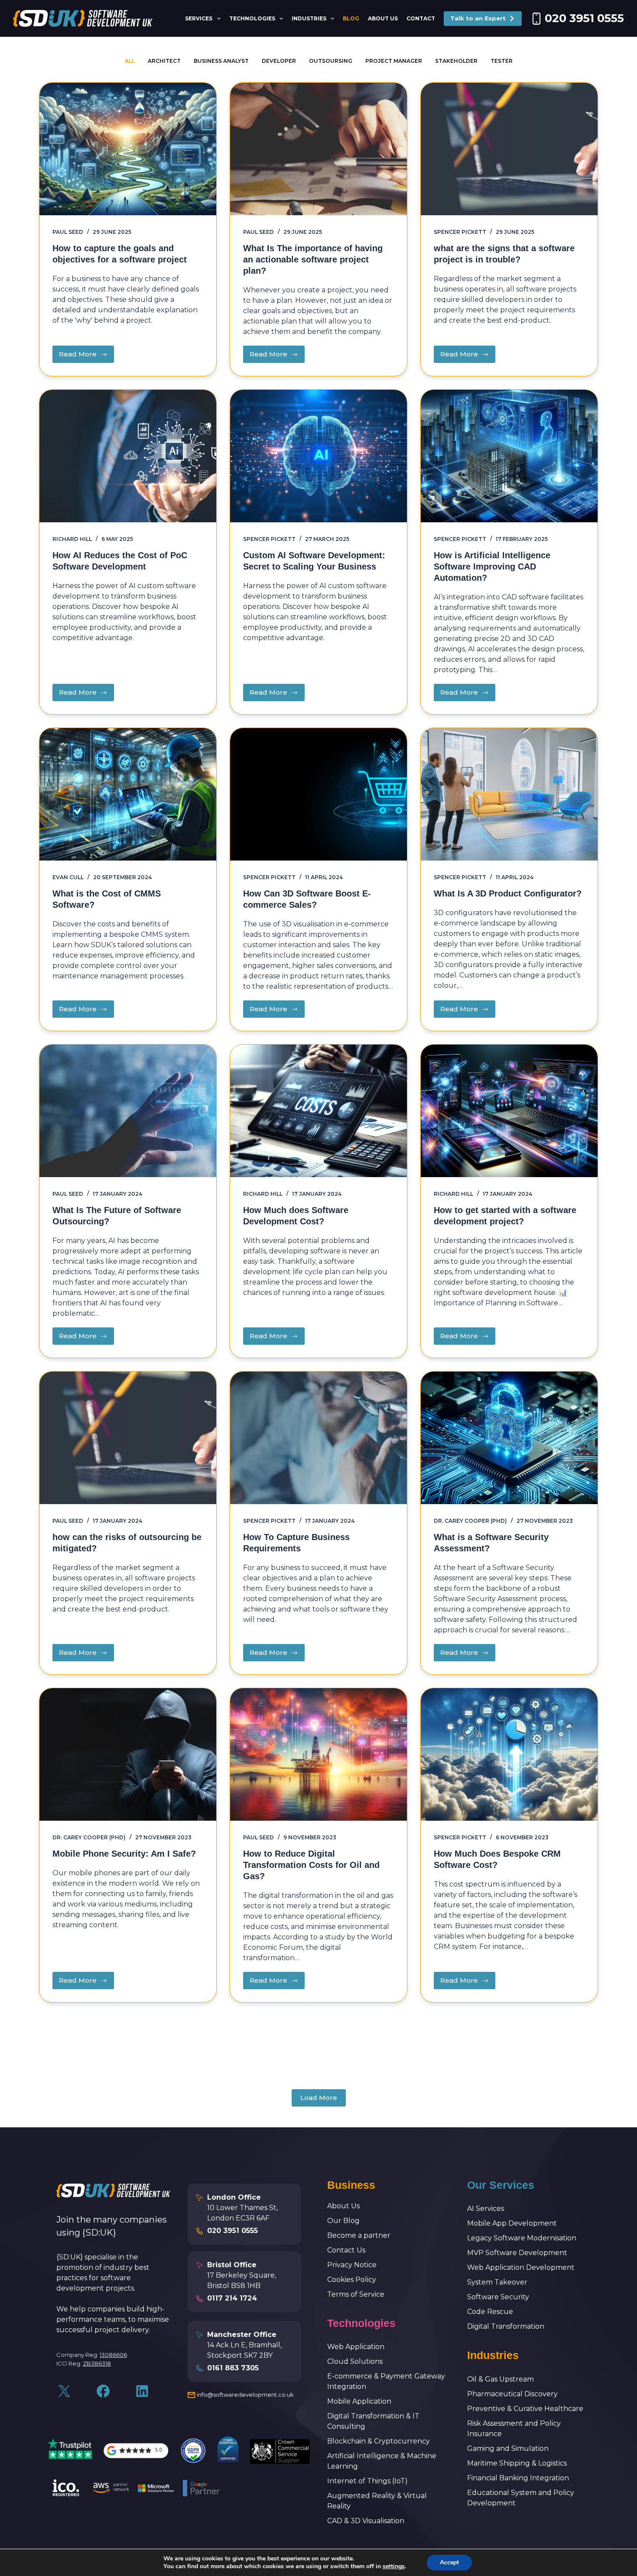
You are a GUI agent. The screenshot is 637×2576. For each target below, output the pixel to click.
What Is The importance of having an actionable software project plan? (313, 259)
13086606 (113, 2355)
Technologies (252, 18)
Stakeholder (456, 61)
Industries (309, 18)
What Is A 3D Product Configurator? (508, 893)
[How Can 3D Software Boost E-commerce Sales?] (318, 794)
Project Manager (394, 61)
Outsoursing (331, 61)
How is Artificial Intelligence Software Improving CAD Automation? (492, 566)
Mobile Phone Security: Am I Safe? (124, 1854)
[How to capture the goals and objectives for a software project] (128, 149)
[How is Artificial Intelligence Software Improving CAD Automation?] (509, 456)
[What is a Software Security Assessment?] (509, 1438)
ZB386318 (97, 2363)
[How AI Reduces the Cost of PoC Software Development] (128, 456)
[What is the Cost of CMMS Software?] (128, 794)
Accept (449, 2562)
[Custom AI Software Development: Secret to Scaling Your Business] (318, 456)
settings (394, 2566)
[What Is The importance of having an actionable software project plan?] (318, 149)
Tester (502, 61)
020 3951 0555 (584, 18)
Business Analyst (221, 61)
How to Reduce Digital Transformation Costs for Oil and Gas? (311, 1865)
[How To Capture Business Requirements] (318, 1438)
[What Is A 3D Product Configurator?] (509, 794)
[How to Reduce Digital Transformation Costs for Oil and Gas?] (318, 1754)
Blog (351, 18)
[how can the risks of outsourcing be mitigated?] (128, 1438)
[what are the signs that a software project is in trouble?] (509, 149)
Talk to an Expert (478, 18)
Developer (279, 61)
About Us (383, 18)
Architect (164, 61)
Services (199, 18)
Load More (319, 2098)
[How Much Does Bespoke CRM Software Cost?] (509, 1754)
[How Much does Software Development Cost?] (318, 1111)
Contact (421, 18)
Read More (86, 356)
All (130, 61)
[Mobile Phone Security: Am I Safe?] (128, 1754)
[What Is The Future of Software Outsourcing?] (128, 1111)
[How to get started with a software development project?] (509, 1111)
